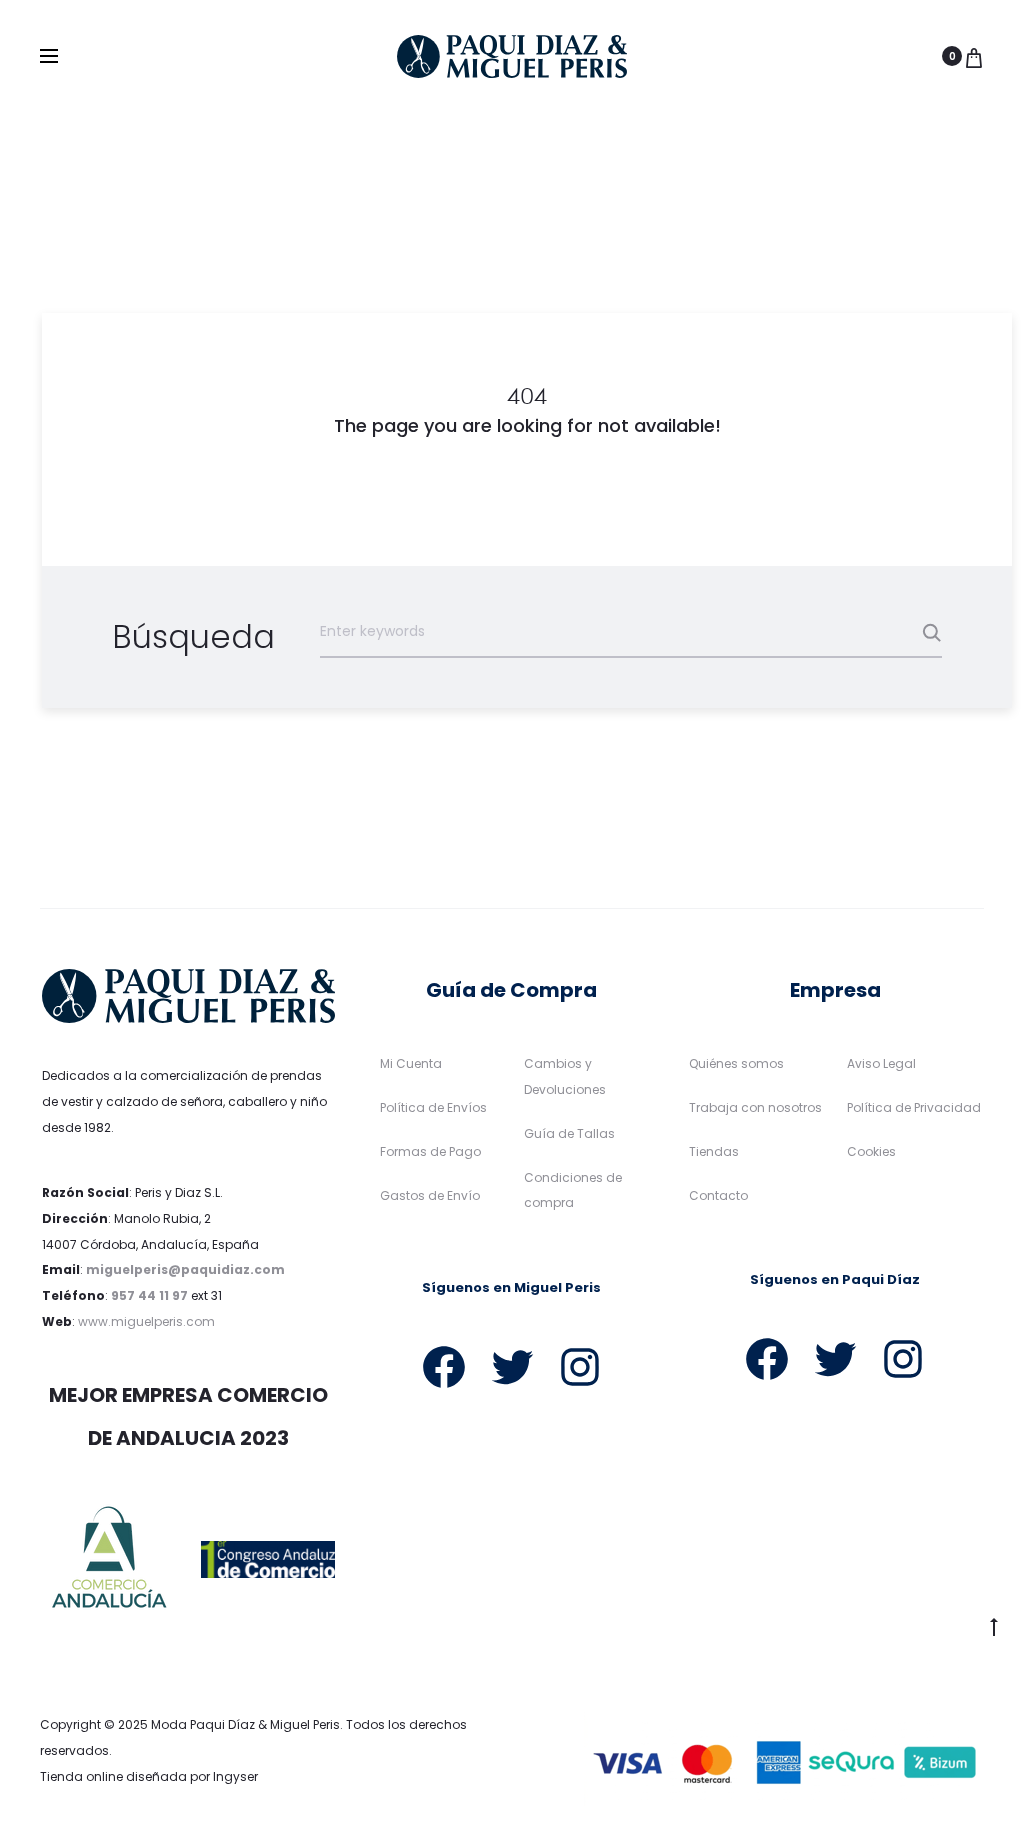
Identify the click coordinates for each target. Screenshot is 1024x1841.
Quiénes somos (736, 1063)
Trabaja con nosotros (755, 1107)
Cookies (871, 1151)
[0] (974, 56)
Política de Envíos (433, 1107)
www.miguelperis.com (146, 1321)
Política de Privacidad (914, 1107)
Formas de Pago (430, 1151)
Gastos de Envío (430, 1195)
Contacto (718, 1195)
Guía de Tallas (569, 1133)
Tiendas (714, 1151)
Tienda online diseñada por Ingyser (149, 1776)
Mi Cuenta (411, 1063)
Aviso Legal (881, 1063)
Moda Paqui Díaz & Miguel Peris (245, 1724)
